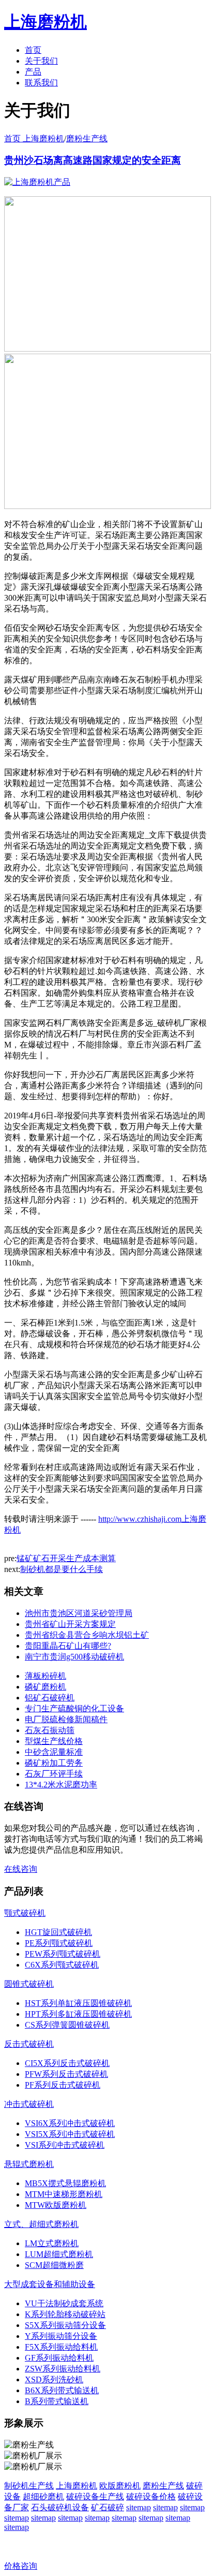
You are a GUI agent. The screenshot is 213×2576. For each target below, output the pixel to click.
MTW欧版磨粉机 (56, 2205)
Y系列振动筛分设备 (61, 2336)
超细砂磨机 (43, 2497)
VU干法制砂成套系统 (64, 2303)
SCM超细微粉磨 (54, 2265)
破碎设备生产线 (95, 2497)
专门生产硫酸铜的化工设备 (74, 1708)
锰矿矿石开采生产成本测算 (66, 1558)
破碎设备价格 (151, 2497)
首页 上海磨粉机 (34, 139)
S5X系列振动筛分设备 (65, 2325)
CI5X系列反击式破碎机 (67, 2063)
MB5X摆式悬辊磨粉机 (65, 2183)
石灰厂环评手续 (54, 1774)
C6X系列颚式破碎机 (62, 1965)
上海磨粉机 (77, 2486)
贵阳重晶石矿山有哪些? (68, 1646)
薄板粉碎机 (45, 1676)
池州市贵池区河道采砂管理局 (79, 1613)
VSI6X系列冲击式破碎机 (70, 2123)
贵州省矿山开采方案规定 (70, 1624)
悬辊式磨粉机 (29, 2164)
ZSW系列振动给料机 (63, 2369)
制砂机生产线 (29, 2486)
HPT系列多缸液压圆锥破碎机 (78, 2014)
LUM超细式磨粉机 (59, 2254)
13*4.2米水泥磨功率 (61, 1785)
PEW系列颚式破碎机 (63, 1954)
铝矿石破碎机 (50, 1698)
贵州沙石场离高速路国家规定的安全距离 (93, 160)
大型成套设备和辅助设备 (50, 2284)
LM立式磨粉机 (52, 2243)
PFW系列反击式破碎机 (66, 2074)
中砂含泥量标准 (54, 1752)
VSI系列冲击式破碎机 (65, 2145)
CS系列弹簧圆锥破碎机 (67, 2025)
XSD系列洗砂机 (54, 2379)
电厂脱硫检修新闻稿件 (66, 1719)
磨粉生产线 (87, 139)
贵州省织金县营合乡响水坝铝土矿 (87, 1635)
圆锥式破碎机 (29, 1984)
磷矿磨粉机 (45, 1687)
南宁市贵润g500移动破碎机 (74, 1657)
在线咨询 (21, 1869)
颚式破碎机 (25, 1913)
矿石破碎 (108, 2507)
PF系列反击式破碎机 (63, 2085)
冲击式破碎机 (29, 2104)
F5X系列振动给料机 (61, 2347)
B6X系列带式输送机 (62, 2390)
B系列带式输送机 (57, 2401)
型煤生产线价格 (54, 1741)
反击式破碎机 (29, 2044)
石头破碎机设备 (60, 2507)
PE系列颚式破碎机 (59, 1943)
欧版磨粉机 (120, 2486)
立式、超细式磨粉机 (41, 2224)
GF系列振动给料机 (59, 2358)
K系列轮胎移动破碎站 (65, 2314)
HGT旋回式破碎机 (58, 1932)
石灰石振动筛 (50, 1730)
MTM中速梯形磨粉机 (64, 2194)
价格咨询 (21, 2566)
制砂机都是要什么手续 (62, 1569)
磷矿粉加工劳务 (54, 1763)
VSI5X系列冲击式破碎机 (70, 2134)
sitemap (139, 2507)
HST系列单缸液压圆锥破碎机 (78, 2003)
